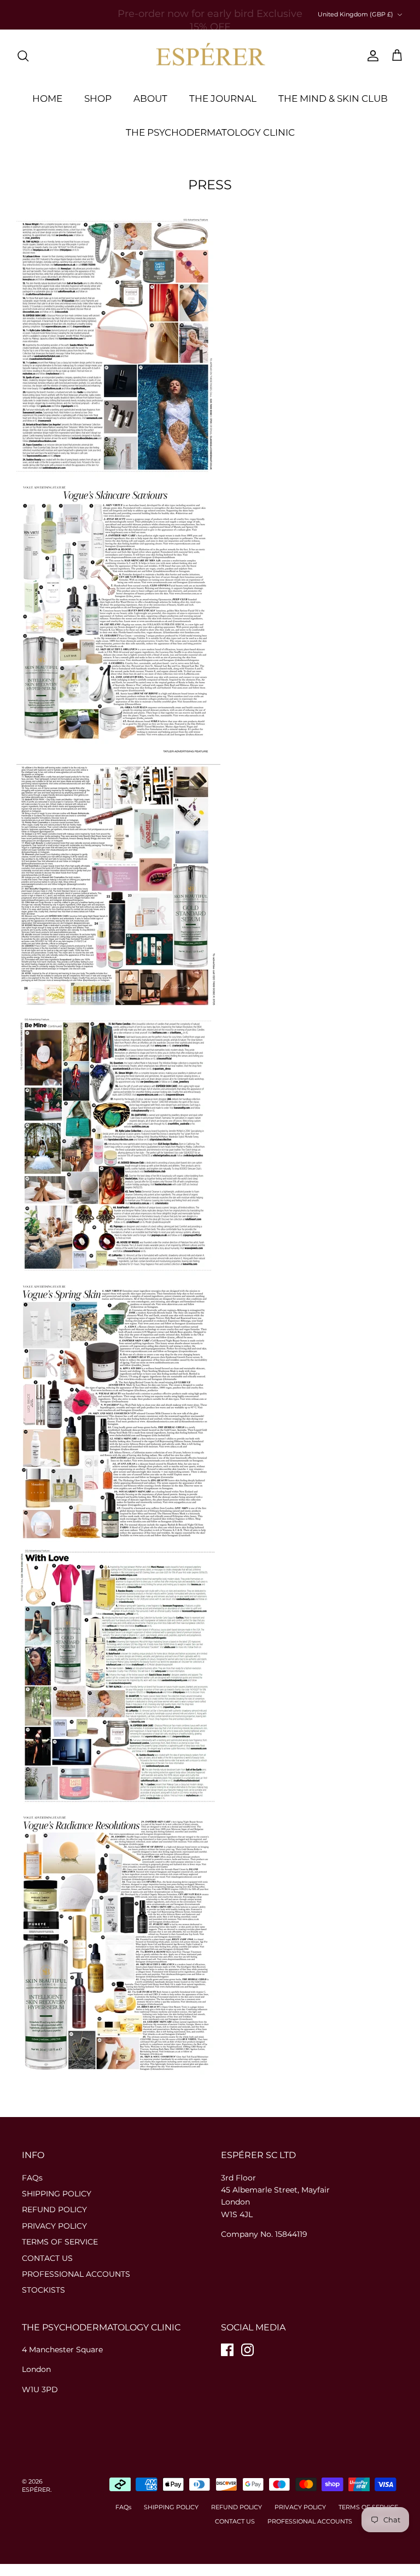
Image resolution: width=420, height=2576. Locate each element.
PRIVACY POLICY (54, 2226)
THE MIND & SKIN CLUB (333, 98)
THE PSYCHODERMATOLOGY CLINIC (210, 132)
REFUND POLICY (54, 2209)
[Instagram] (247, 2350)
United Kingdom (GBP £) (355, 14)
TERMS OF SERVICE (60, 2242)
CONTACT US (47, 2258)
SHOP (98, 98)
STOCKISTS (43, 2290)
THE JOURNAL (223, 98)
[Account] (371, 56)
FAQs (32, 2178)
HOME (47, 98)
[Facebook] (227, 2350)
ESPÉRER (36, 2490)
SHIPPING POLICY (57, 2194)
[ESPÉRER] (210, 56)
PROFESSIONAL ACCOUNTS (76, 2274)
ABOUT (150, 98)
